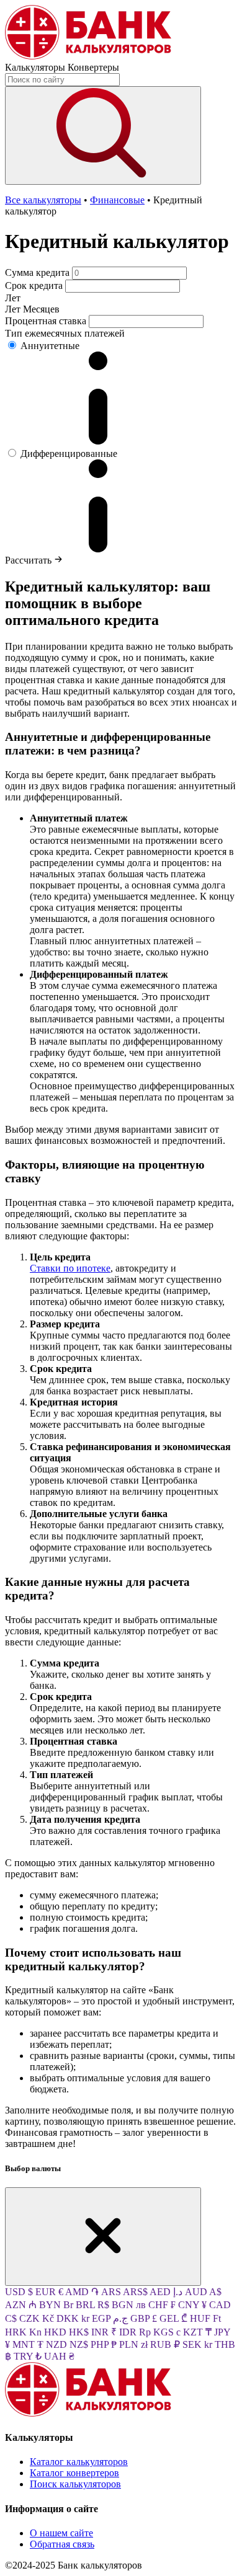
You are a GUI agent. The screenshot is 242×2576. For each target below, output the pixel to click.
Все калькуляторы (43, 200)
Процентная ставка (46, 321)
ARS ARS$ (125, 2292)
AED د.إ (167, 2292)
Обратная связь (62, 2544)
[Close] (103, 2237)
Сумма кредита (37, 272)
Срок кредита (34, 285)
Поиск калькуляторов (75, 2484)
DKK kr (74, 2318)
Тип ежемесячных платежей (65, 333)
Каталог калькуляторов (79, 2462)
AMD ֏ (83, 2292)
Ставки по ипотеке (70, 1268)
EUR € (50, 2292)
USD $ (20, 2292)
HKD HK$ (68, 2332)
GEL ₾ (175, 2318)
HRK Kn (25, 2332)
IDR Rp (136, 2332)
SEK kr (199, 2344)
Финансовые (117, 200)
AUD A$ (203, 2292)
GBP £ (145, 2318)
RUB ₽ (166, 2344)
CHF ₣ (163, 2305)
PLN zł (135, 2344)
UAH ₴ (59, 2356)
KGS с (168, 2332)
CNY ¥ (194, 2305)
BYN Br (57, 2305)
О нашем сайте (61, 2533)
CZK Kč (38, 2318)
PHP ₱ (105, 2344)
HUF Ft (205, 2318)
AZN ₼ (22, 2305)
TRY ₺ (29, 2356)
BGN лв (130, 2305)
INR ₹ (105, 2332)
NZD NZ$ (68, 2344)
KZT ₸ (199, 2332)
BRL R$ (94, 2305)
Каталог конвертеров (74, 2473)
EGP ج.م (111, 2318)
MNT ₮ (29, 2344)
